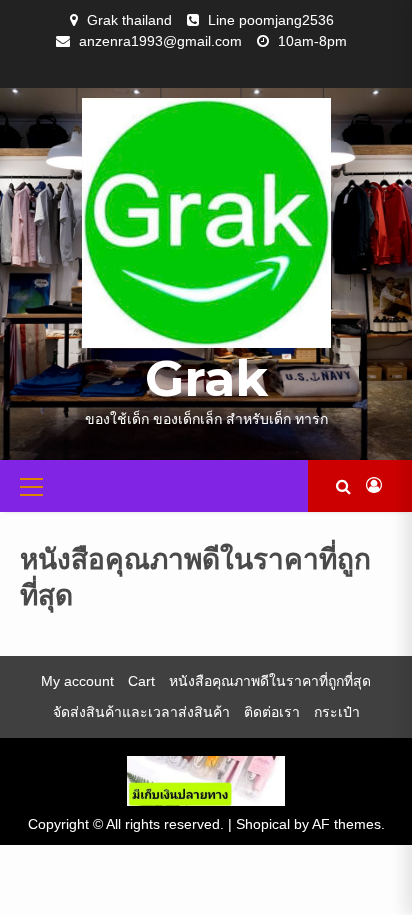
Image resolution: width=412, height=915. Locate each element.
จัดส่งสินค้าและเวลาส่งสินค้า (141, 712)
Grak (206, 378)
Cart (141, 681)
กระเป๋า (337, 712)
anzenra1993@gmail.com (160, 41)
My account (77, 681)
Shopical (263, 824)
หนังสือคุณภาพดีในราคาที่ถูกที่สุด (270, 681)
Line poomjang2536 (271, 20)
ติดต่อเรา (272, 712)
